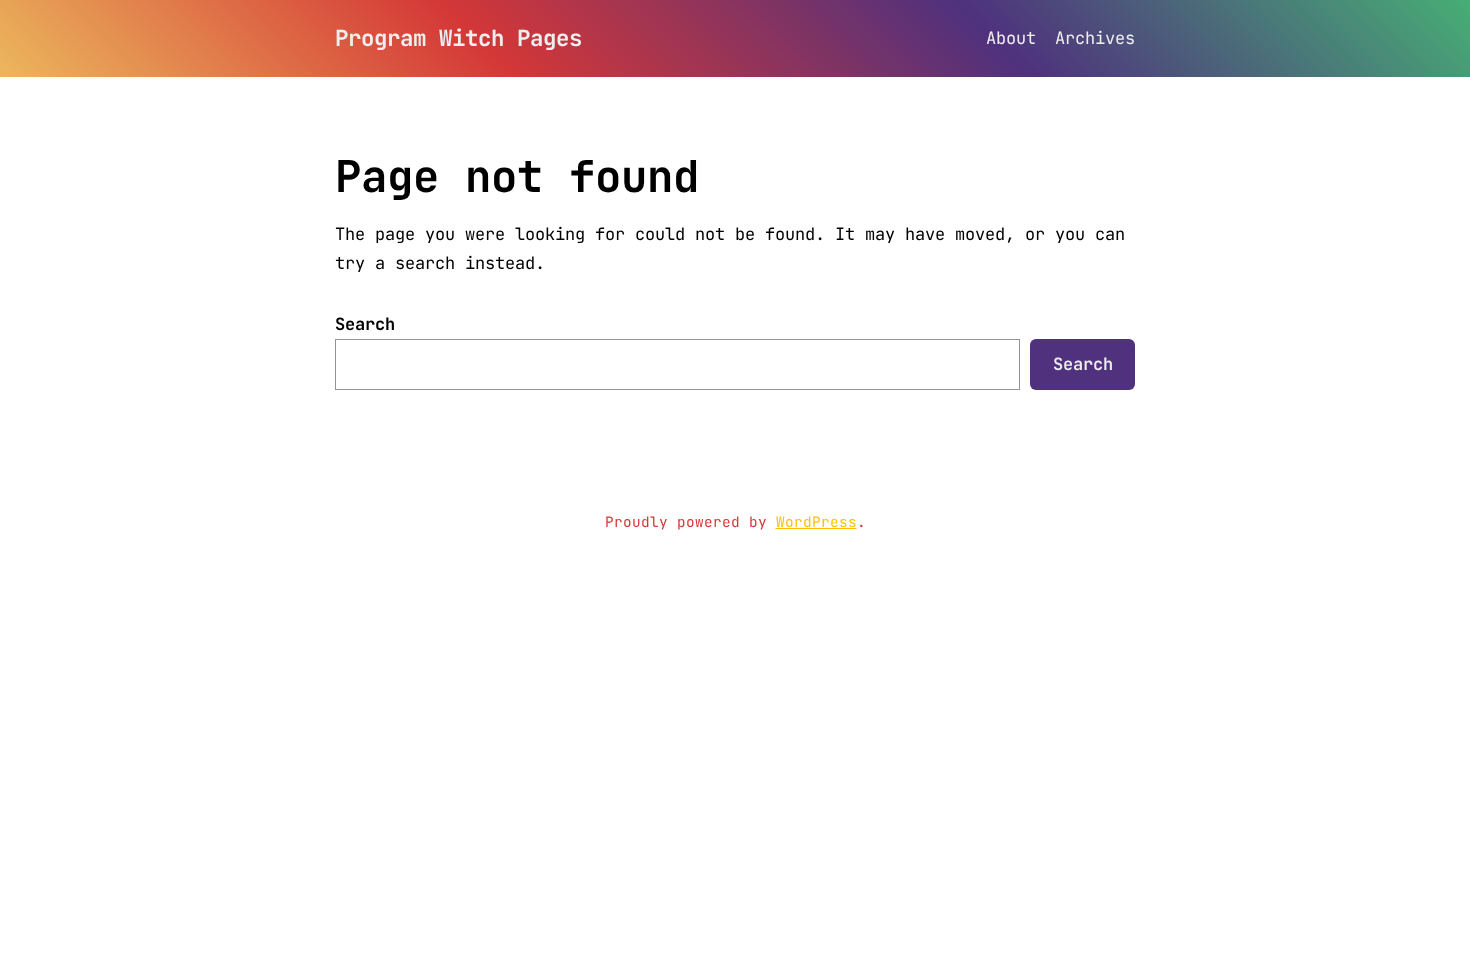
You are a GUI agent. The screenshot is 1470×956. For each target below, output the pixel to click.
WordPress (816, 521)
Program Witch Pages (458, 38)
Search (365, 324)
